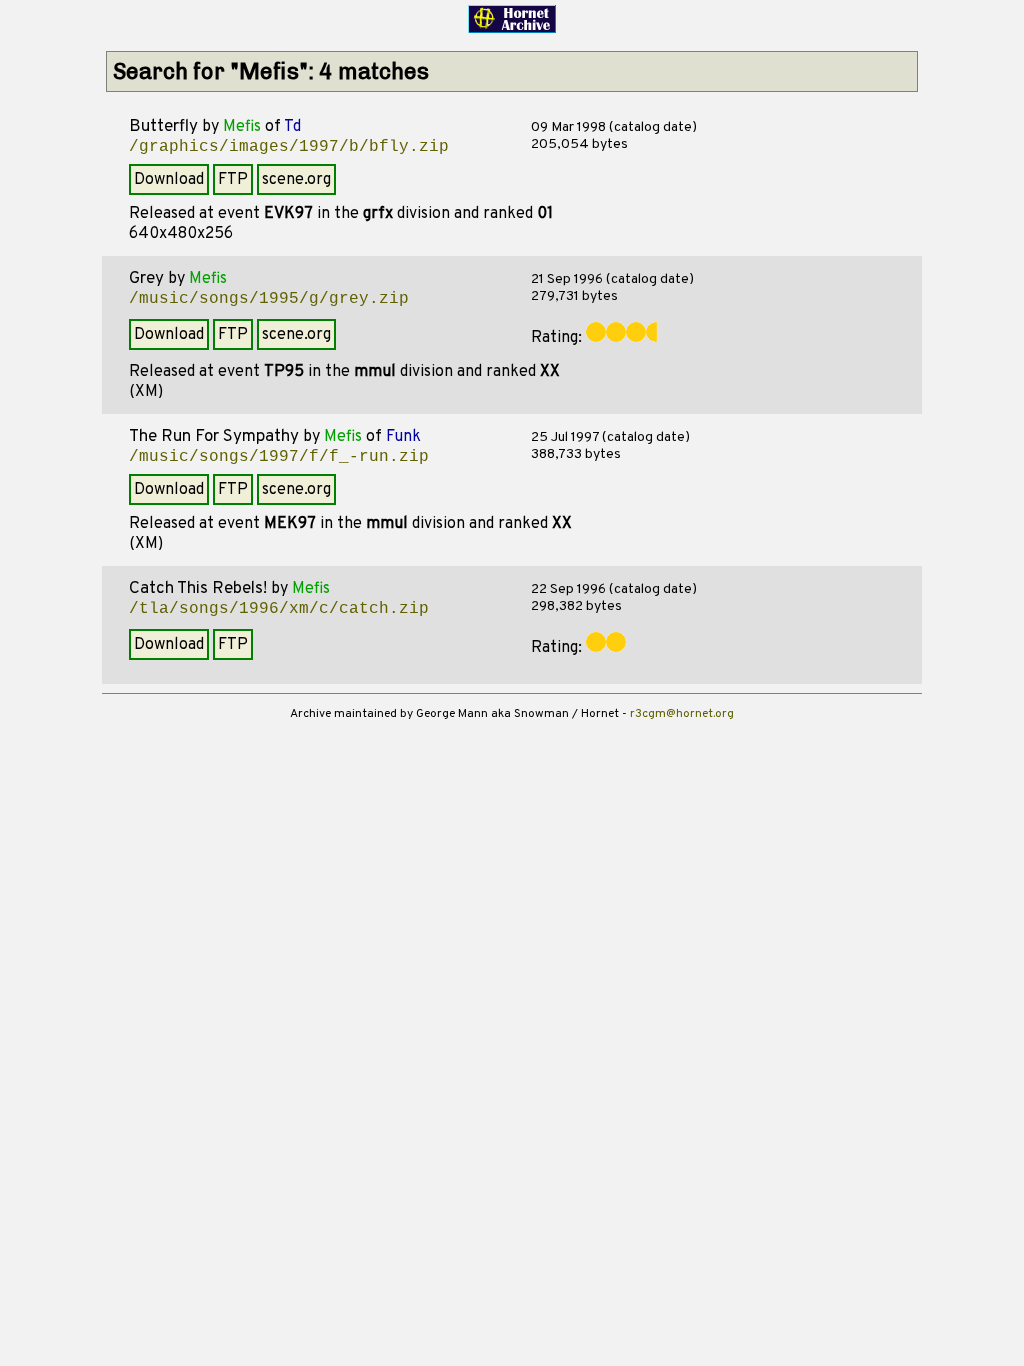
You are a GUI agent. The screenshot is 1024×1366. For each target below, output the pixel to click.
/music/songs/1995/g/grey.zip (269, 299)
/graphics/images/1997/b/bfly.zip (289, 147)
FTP (233, 180)
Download (169, 180)
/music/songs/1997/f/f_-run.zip (279, 457)
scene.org (296, 180)
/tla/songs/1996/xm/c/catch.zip (279, 609)
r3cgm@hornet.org (682, 714)
